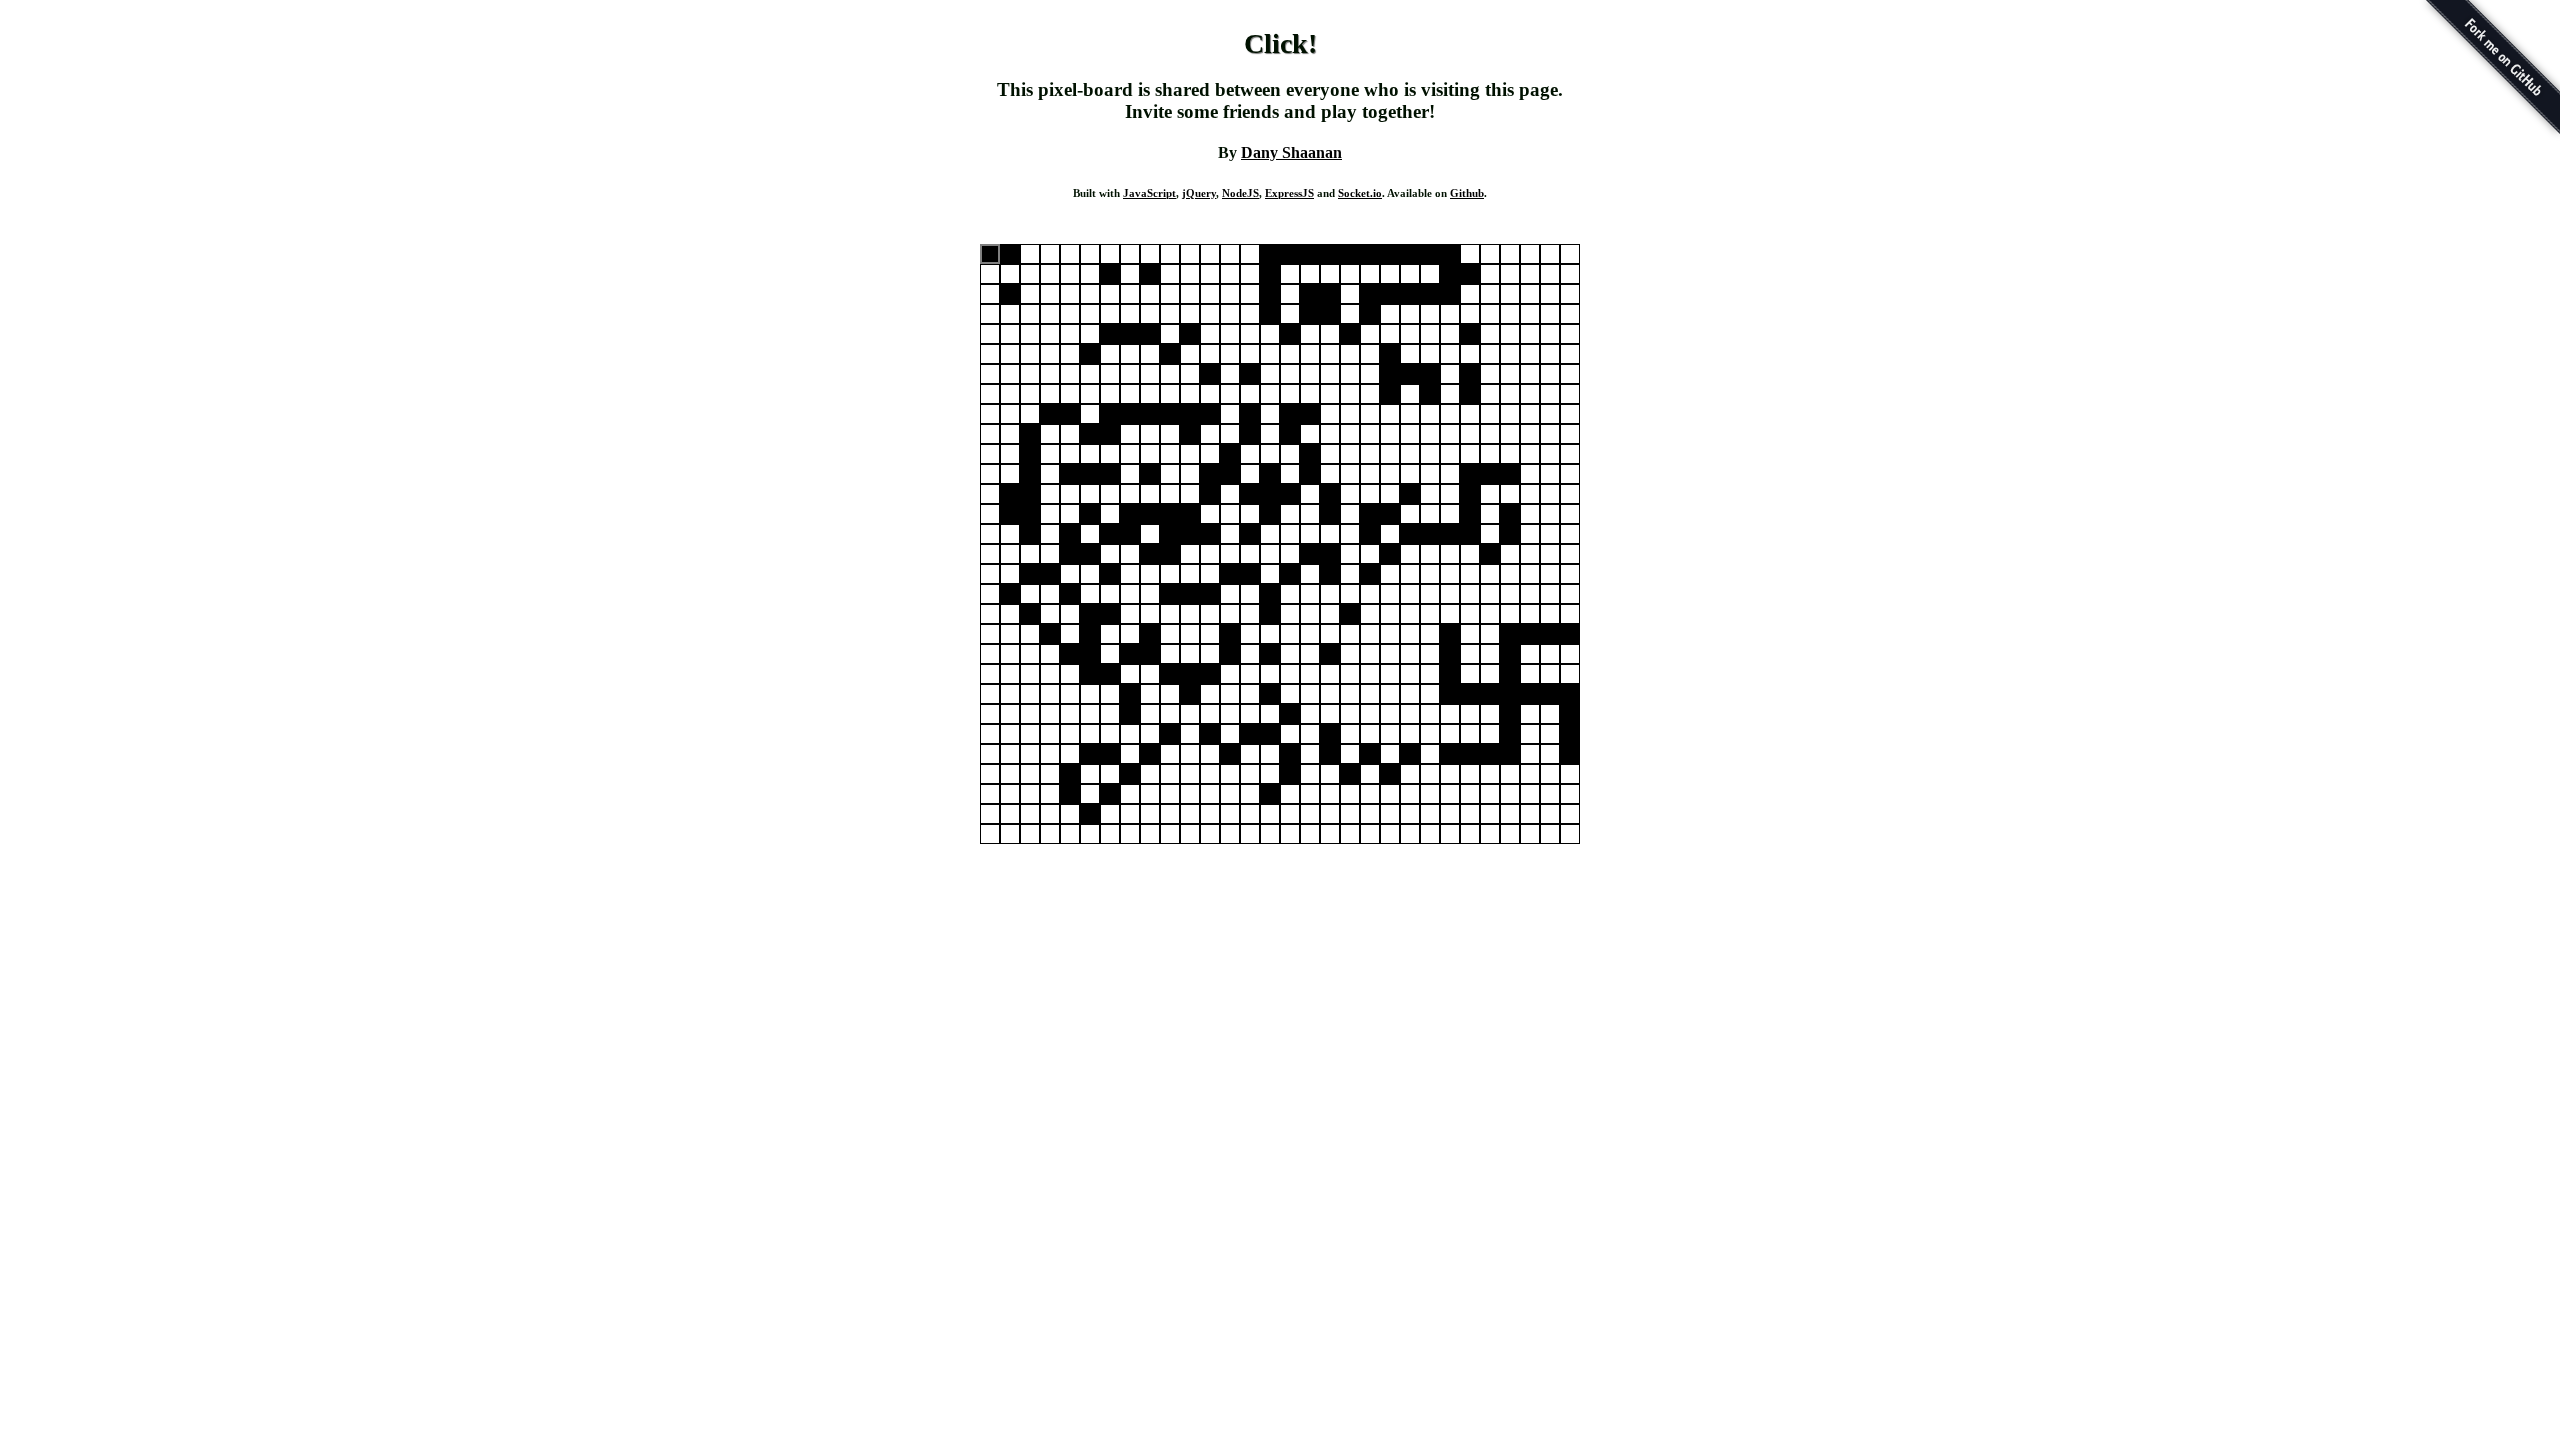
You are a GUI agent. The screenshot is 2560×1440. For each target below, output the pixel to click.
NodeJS (1240, 193)
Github (1467, 193)
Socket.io (1360, 193)
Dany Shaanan (1291, 152)
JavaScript (1149, 193)
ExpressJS (1289, 193)
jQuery (1199, 193)
